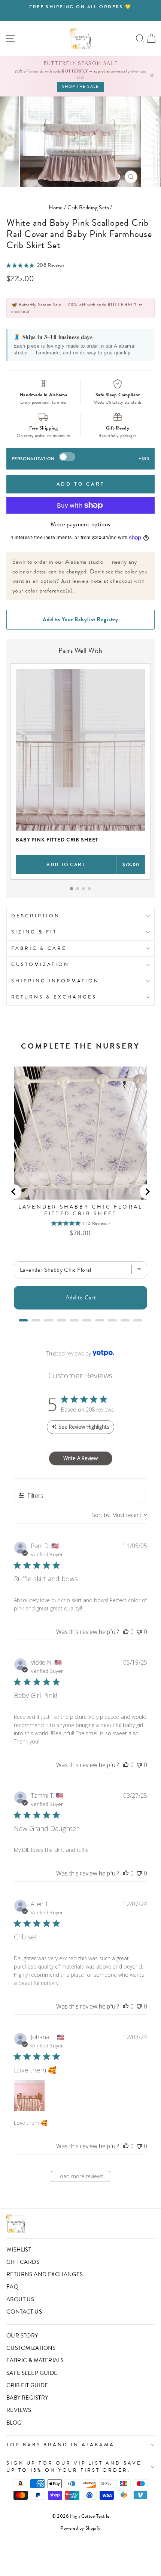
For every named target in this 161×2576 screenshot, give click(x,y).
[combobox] (120, 1515)
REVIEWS (19, 2410)
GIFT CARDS (23, 2262)
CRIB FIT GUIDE (27, 2385)
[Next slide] (147, 1192)
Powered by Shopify (80, 2528)
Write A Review (80, 1458)
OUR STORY (22, 2336)
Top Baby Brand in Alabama (60, 2445)
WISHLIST (19, 2250)
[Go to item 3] (83, 889)
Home (56, 207)
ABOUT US (20, 2299)
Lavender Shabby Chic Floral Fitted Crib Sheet (80, 1210)
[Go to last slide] (14, 1192)
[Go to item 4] (89, 889)
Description (36, 916)
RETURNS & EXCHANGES (54, 997)
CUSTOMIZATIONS (31, 2348)
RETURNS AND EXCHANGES (45, 2274)
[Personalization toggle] (67, 457)
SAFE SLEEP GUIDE (32, 2373)
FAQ (12, 2287)
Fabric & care (39, 948)
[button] (126, 1632)
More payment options (80, 524)
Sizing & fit (34, 932)
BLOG (14, 2423)
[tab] (23, 1320)
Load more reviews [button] (80, 2176)
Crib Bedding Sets (88, 207)
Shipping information (55, 981)
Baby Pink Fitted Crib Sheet (57, 840)
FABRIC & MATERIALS (35, 2360)
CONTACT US (24, 2312)
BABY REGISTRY (27, 2398)
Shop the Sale (81, 87)
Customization (40, 964)
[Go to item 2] (78, 889)
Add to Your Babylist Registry (80, 619)
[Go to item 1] (72, 889)
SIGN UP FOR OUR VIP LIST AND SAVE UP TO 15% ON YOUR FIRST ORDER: (74, 2466)
